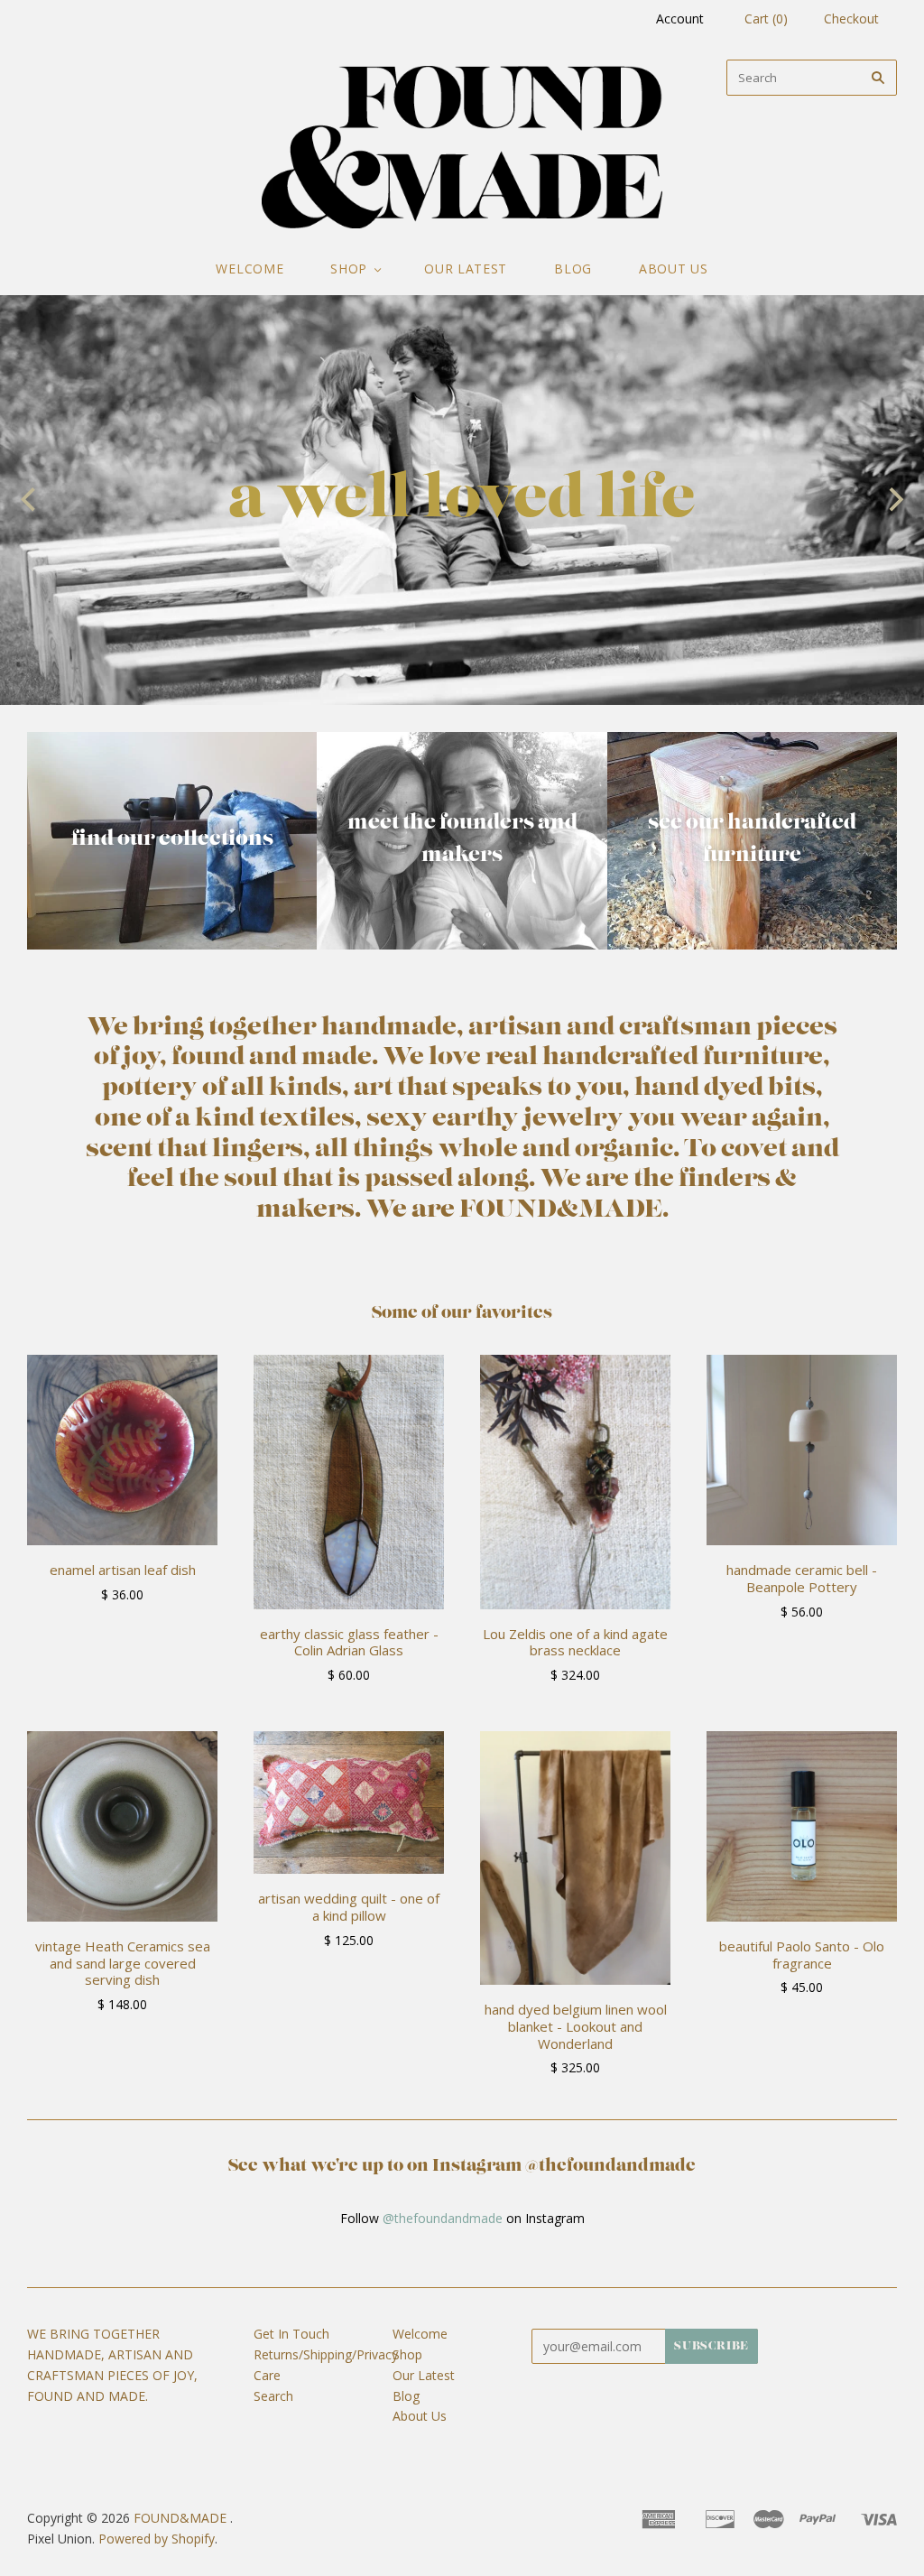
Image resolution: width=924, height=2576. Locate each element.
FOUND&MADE (180, 2518)
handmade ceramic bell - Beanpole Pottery (802, 1578)
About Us (674, 269)
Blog (573, 269)
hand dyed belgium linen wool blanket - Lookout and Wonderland (576, 2026)
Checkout (851, 19)
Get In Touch (291, 2334)
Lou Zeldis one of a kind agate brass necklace (575, 1642)
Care (267, 2375)
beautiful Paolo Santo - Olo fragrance (802, 1955)
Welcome (249, 269)
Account (680, 19)
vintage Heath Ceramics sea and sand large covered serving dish (123, 1963)
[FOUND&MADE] (462, 147)
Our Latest (466, 269)
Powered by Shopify (157, 2539)
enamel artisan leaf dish (123, 1570)
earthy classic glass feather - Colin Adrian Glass (349, 1642)
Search (273, 2396)
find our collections (172, 839)
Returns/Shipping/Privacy (326, 2354)
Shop (349, 269)
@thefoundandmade (443, 2218)
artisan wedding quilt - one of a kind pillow (349, 1907)
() (766, 19)
